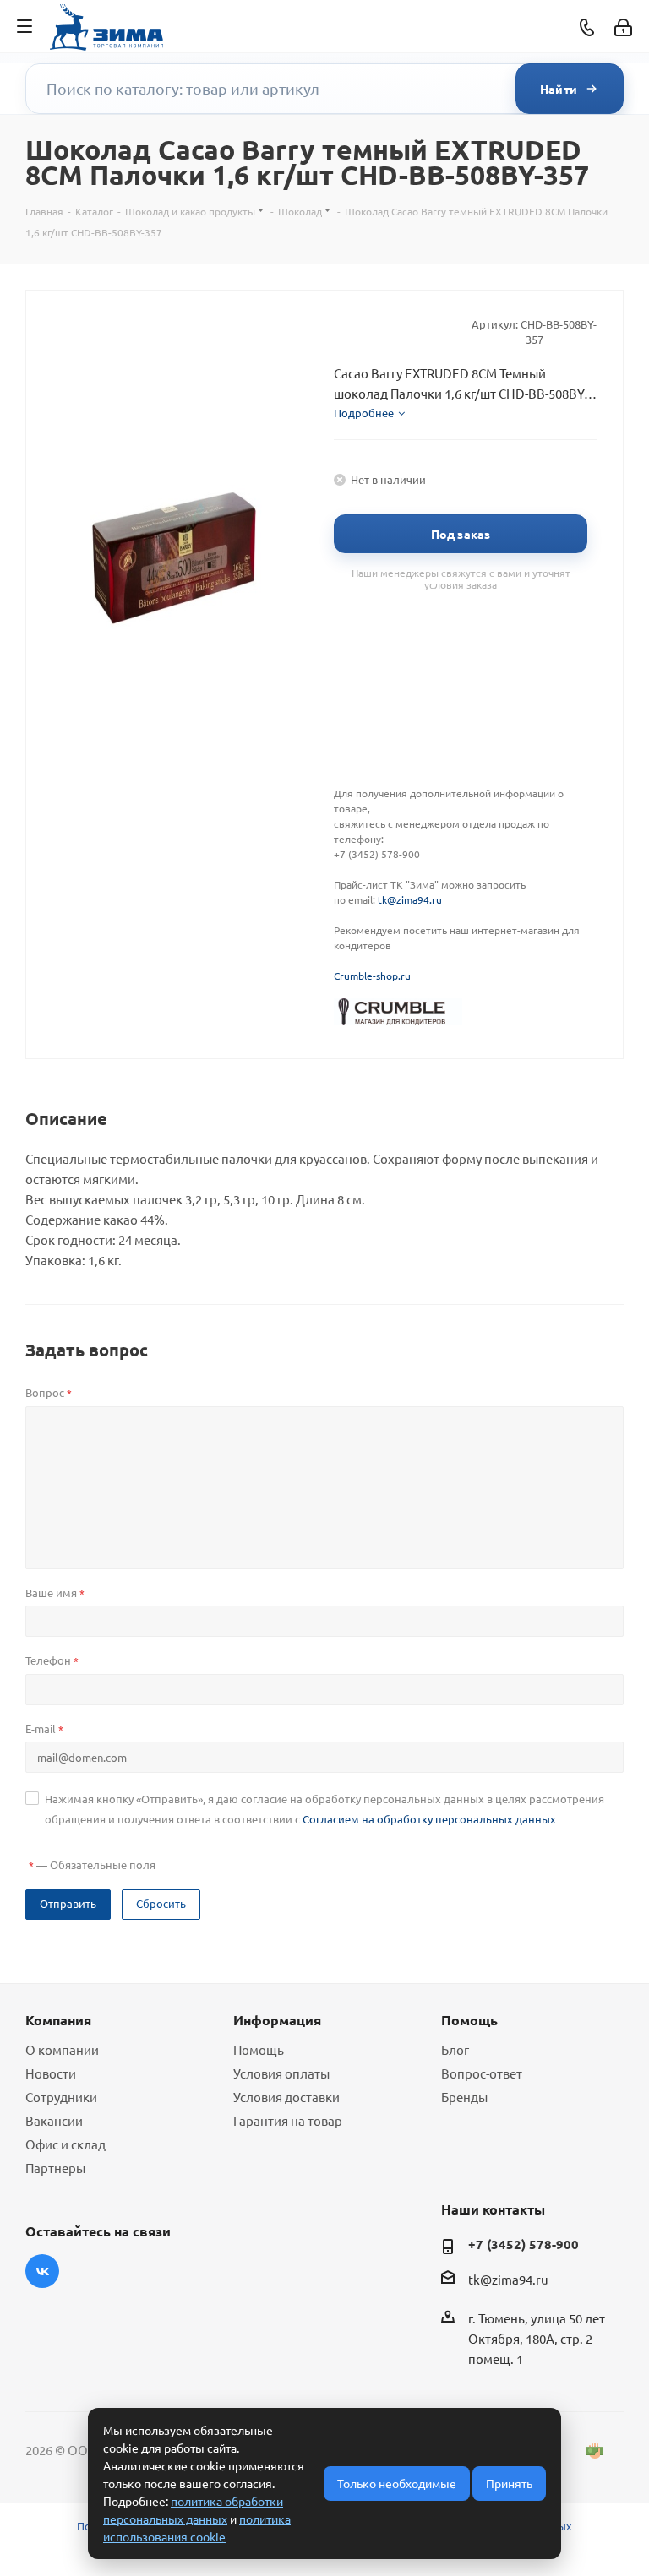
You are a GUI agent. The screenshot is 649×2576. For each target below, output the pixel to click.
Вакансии (54, 2120)
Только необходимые (397, 2483)
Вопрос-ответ (482, 2073)
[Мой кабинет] (623, 27)
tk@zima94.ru (410, 899)
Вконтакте (42, 2271)
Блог (455, 2049)
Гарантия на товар (288, 2120)
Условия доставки (286, 2097)
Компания (58, 2020)
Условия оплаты (281, 2073)
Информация (277, 2020)
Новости (51, 2073)
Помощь (259, 2049)
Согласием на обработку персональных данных (429, 1819)
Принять (509, 2483)
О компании (62, 2049)
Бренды (464, 2097)
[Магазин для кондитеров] (398, 1010)
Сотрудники (61, 2097)
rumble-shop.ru (375, 976)
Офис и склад (65, 2144)
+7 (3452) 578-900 (524, 2244)
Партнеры (55, 2168)
